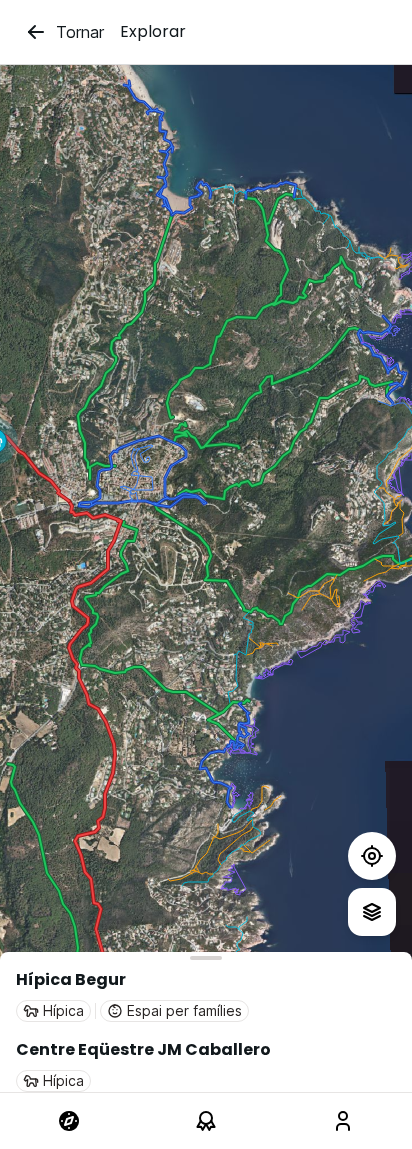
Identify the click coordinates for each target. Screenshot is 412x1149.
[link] (68, 1121)
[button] (206, 995)
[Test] (372, 856)
